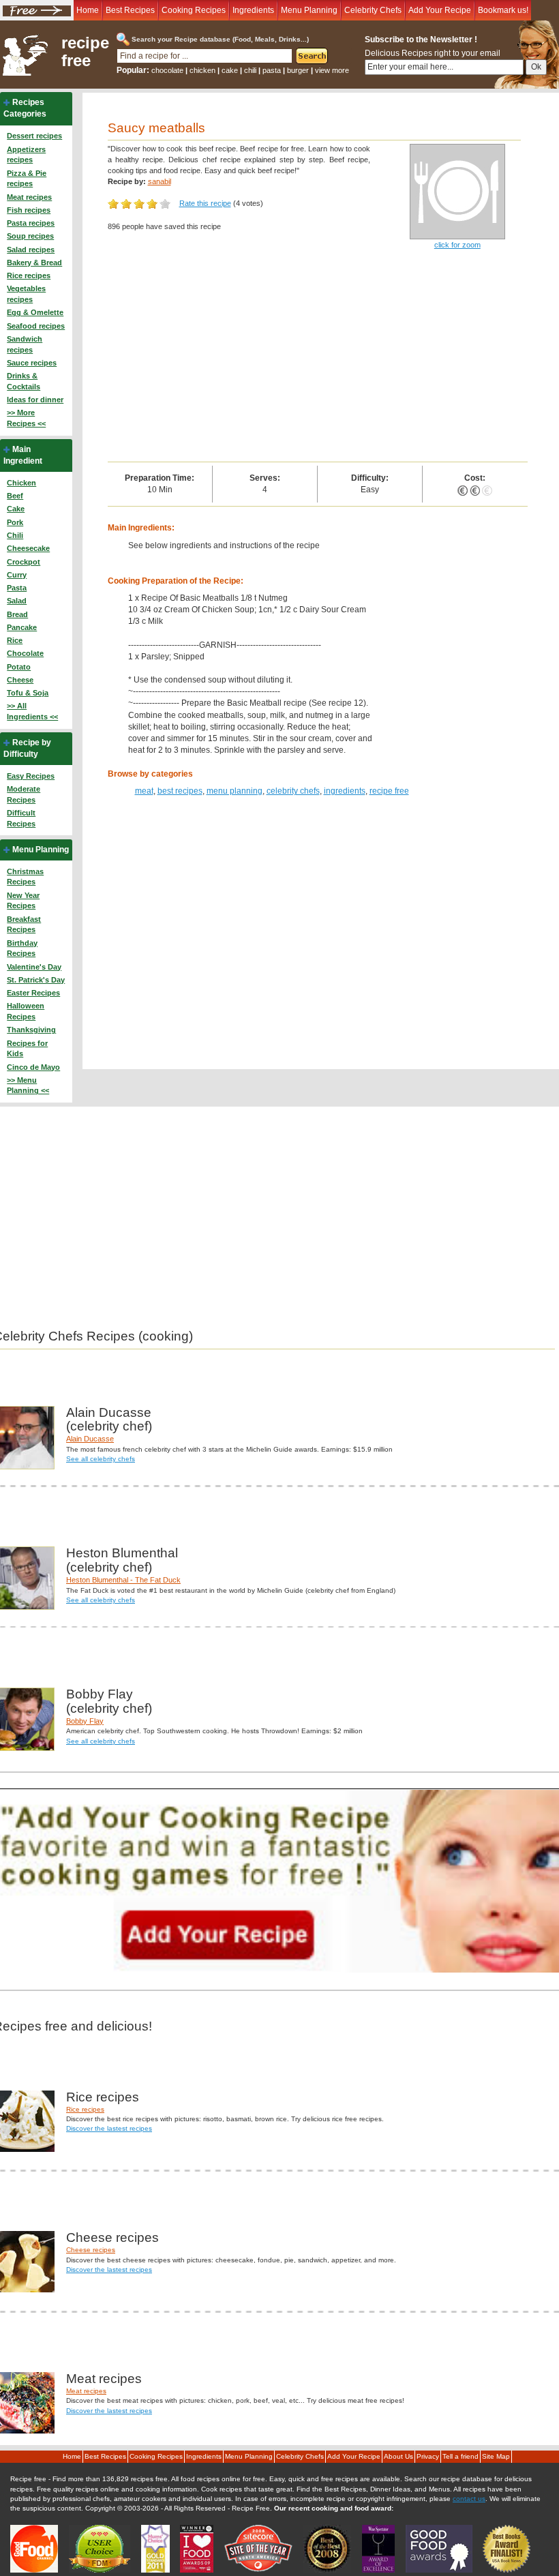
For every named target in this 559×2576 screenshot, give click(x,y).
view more (332, 70)
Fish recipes (29, 210)
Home (88, 10)
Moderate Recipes (24, 794)
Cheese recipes (91, 2250)
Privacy (428, 2456)
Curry (17, 575)
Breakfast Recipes (24, 925)
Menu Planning (309, 10)
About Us (398, 2456)
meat (144, 791)
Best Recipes (130, 10)
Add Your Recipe (440, 10)
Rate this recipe (205, 203)
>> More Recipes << (26, 418)
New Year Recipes (23, 901)
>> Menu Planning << (28, 1085)
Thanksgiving (31, 1030)
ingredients (345, 791)
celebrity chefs (293, 791)
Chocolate (25, 653)
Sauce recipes (32, 363)
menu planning (235, 791)
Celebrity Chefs (373, 10)
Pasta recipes (31, 223)
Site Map (496, 2456)
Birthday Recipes (22, 948)
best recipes (180, 791)
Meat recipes (29, 197)
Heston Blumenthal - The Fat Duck (123, 1580)
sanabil (160, 181)
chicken (202, 70)
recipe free (85, 52)
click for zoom (457, 245)
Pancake (22, 627)
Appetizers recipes (26, 155)
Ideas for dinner (35, 400)
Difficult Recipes (21, 818)
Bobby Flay (85, 1721)
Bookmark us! (503, 10)
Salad (17, 601)
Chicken (21, 483)
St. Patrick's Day (36, 980)
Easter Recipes (33, 993)
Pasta (17, 588)
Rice (15, 640)
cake (230, 70)
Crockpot (24, 562)
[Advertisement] (318, 359)
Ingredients (253, 10)
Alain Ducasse (90, 1439)
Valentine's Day (34, 967)
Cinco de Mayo (33, 1067)
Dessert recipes (34, 136)
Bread (17, 614)
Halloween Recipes (26, 1011)
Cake (16, 509)
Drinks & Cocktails (24, 381)
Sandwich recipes (25, 344)
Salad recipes (31, 250)
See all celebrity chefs (101, 1459)
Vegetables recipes (26, 294)
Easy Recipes (31, 776)
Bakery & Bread (34, 263)
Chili (15, 535)
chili (250, 70)
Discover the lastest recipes (109, 2128)
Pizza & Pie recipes (27, 179)
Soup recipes (30, 236)
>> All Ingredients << (32, 711)
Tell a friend (460, 2456)
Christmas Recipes (25, 877)
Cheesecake (28, 548)
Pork (15, 522)
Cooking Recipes (194, 10)
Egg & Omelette (35, 312)
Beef (15, 496)
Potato (19, 667)
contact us (469, 2499)
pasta (272, 70)
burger (298, 70)
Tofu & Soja (28, 693)
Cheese (20, 680)
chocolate (167, 70)
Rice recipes (29, 275)
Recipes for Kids (27, 1049)
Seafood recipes (36, 326)
